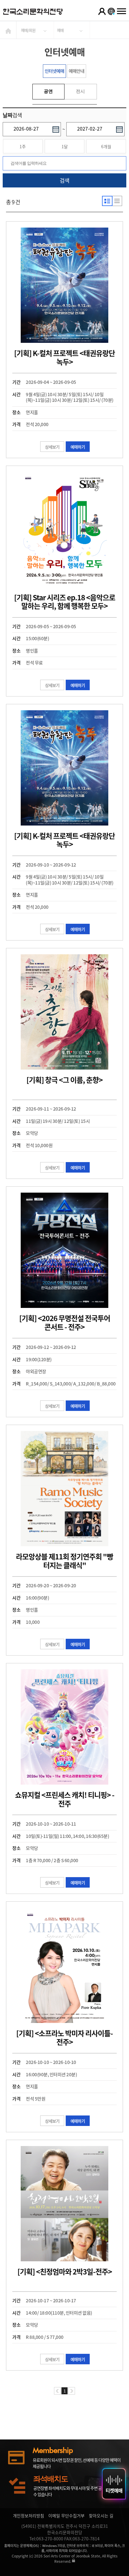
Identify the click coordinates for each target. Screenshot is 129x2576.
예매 (60, 30)
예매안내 (76, 71)
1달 (65, 146)
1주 (23, 146)
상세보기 (52, 447)
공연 (48, 91)
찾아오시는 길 (101, 2516)
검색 (64, 180)
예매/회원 (28, 30)
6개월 (106, 146)
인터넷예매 (54, 71)
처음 (57, 2391)
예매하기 (78, 447)
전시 (80, 91)
